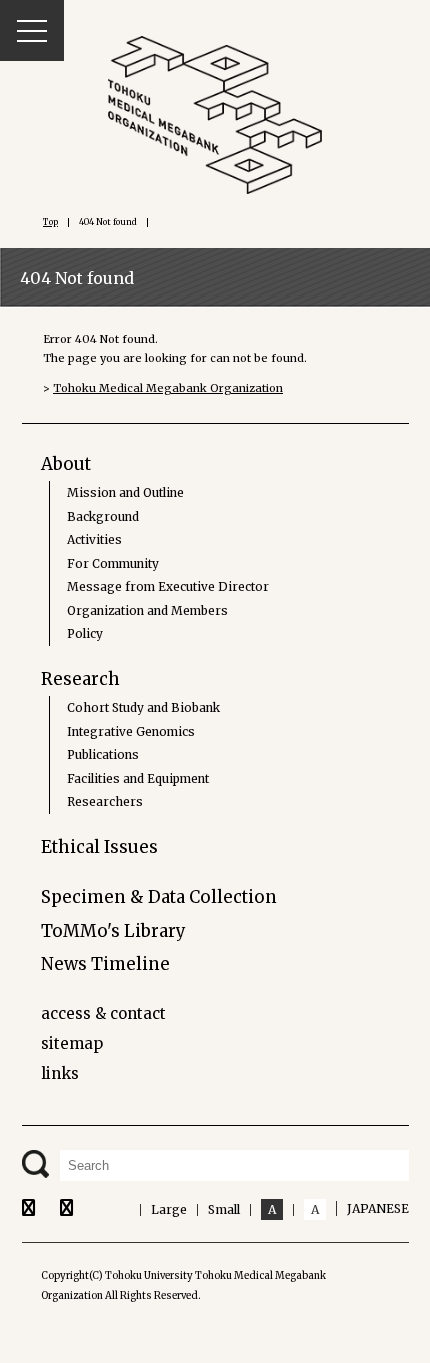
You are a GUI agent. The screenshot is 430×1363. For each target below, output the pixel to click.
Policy (85, 633)
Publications (103, 754)
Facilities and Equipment (138, 778)
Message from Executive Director (168, 586)
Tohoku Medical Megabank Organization (168, 388)
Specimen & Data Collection (159, 897)
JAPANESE (378, 1208)
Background (103, 516)
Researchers (105, 801)
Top (50, 222)
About (66, 464)
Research (80, 679)
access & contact (103, 1013)
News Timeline (105, 964)
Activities (94, 539)
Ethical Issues (99, 847)
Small (224, 1209)
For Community (113, 563)
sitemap (72, 1043)
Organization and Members (147, 610)
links (60, 1073)
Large (169, 1209)
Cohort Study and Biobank (143, 707)
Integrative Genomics (131, 731)
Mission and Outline (125, 492)
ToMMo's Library (113, 931)
